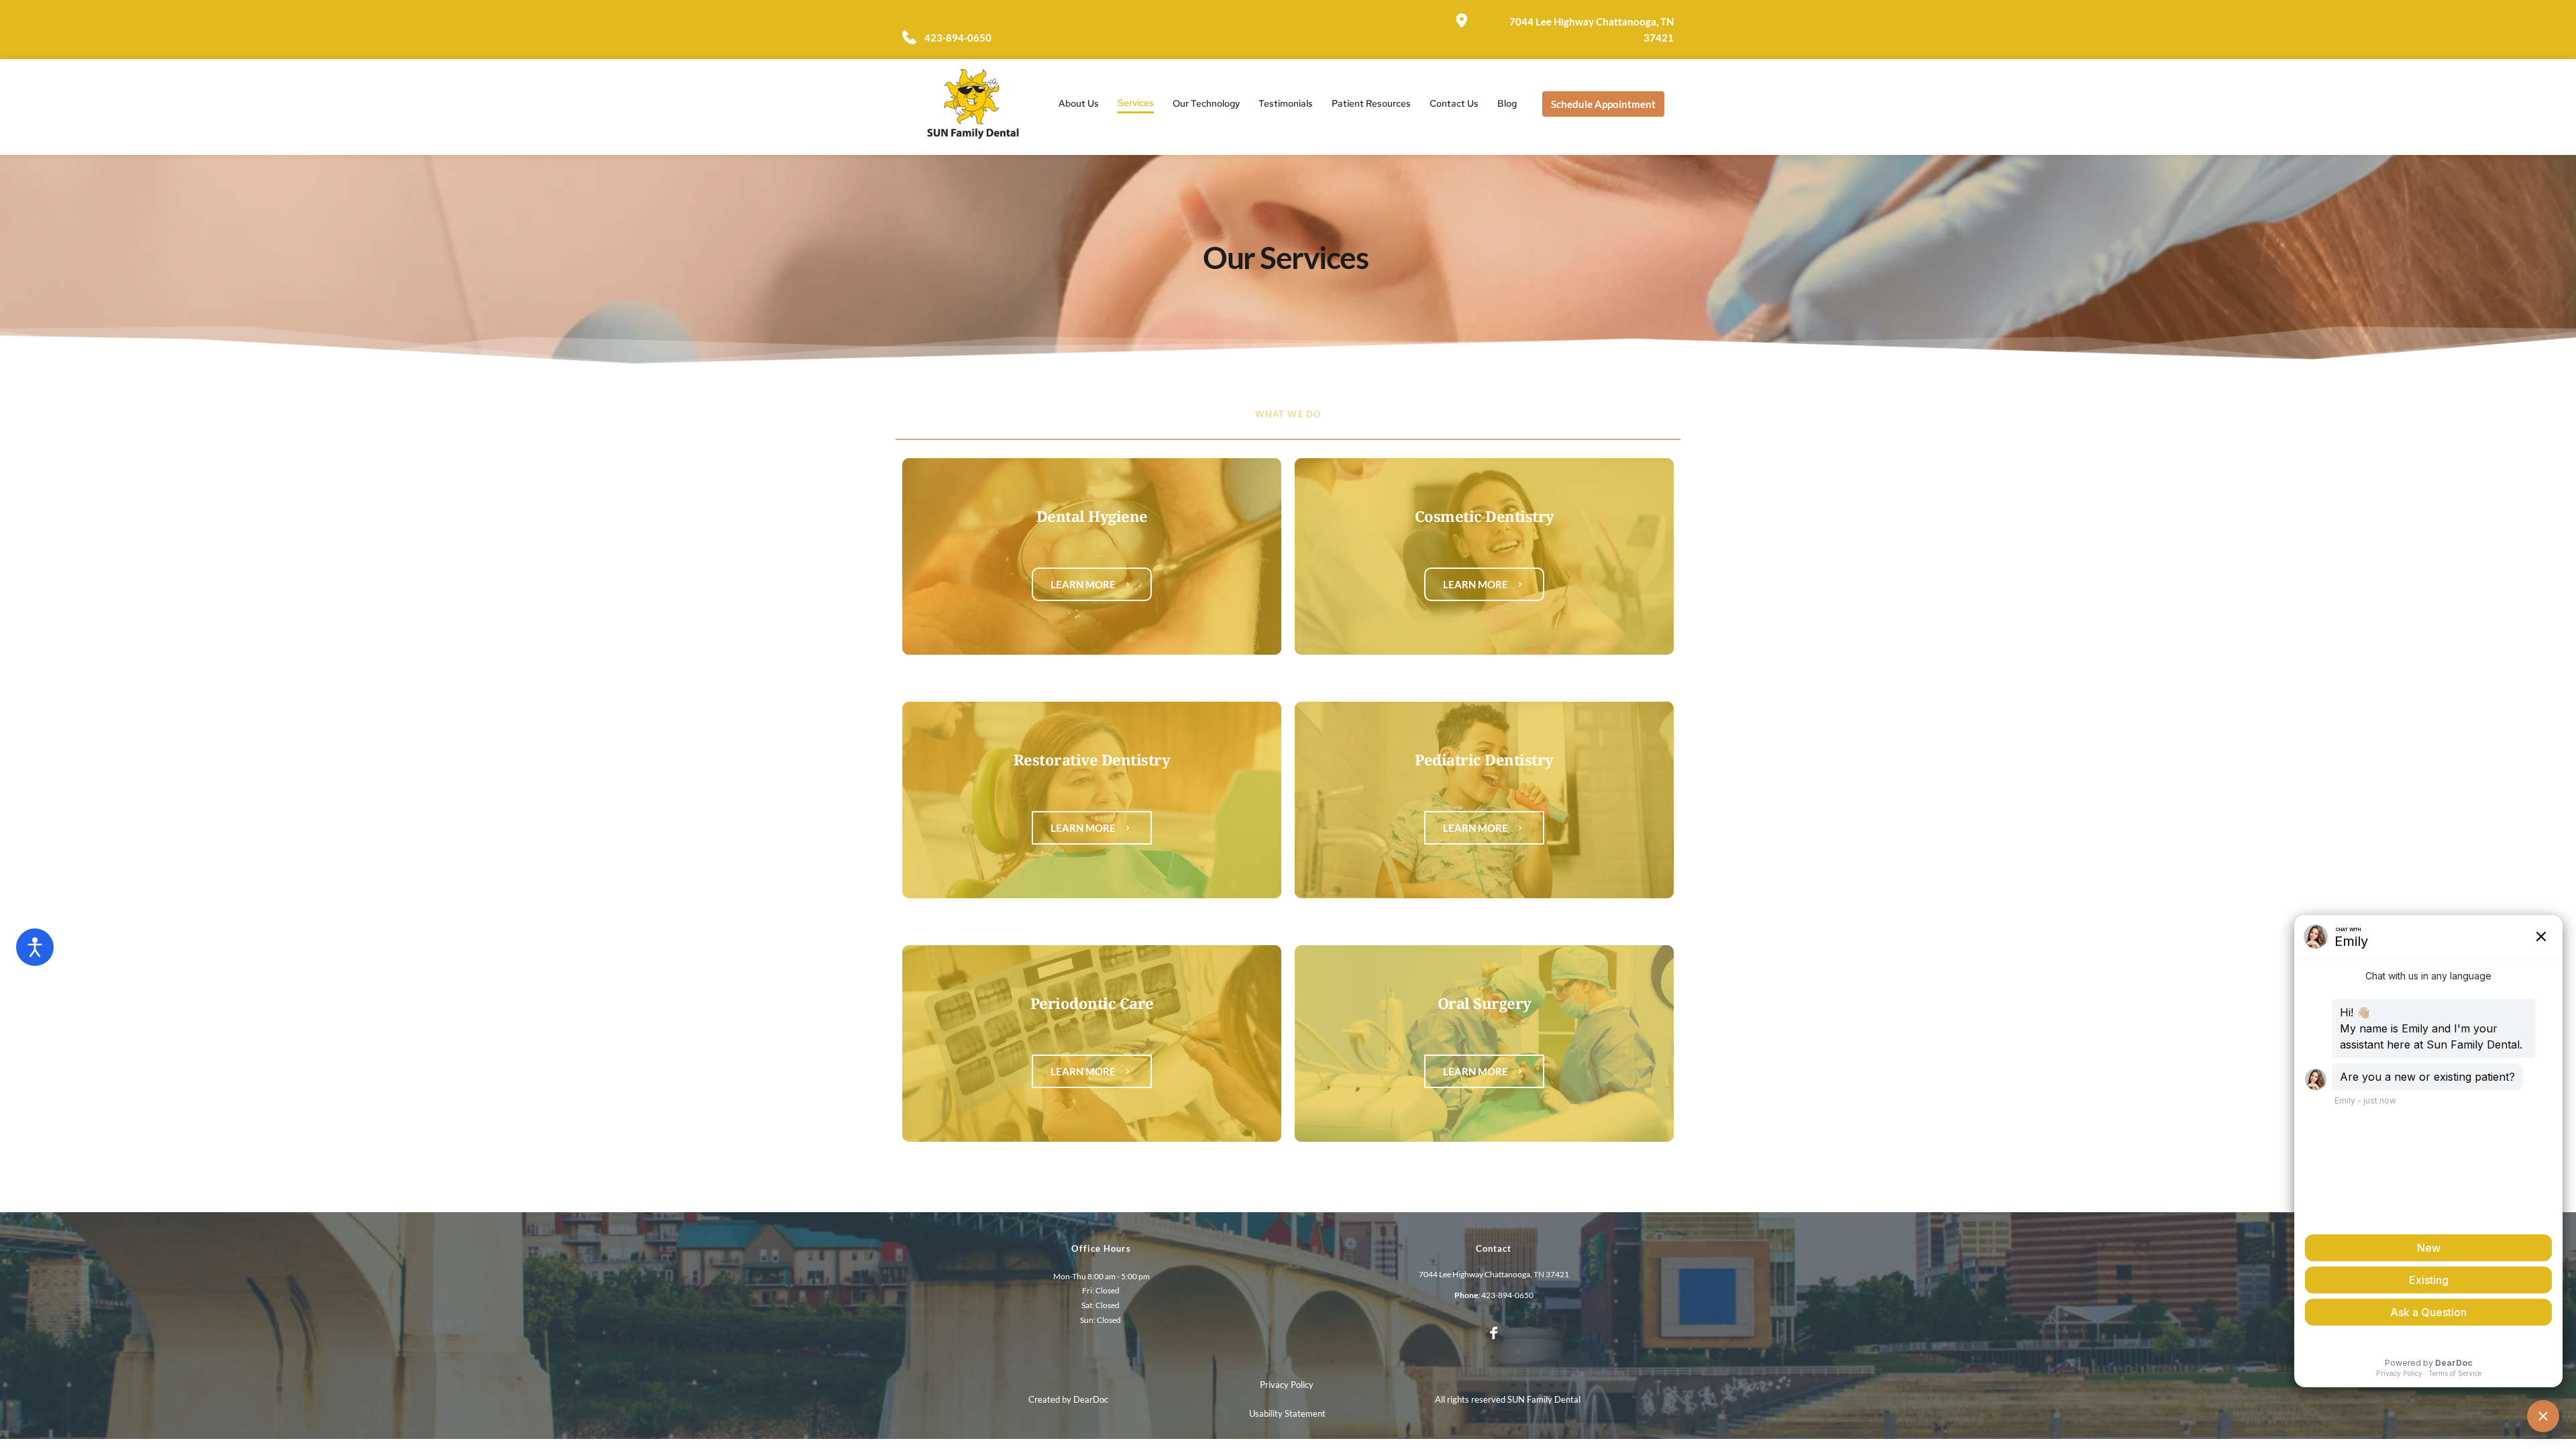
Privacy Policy (1288, 1385)
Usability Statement (1287, 1413)
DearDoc (1091, 1399)
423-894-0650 (1507, 1295)
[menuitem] (1079, 104)
